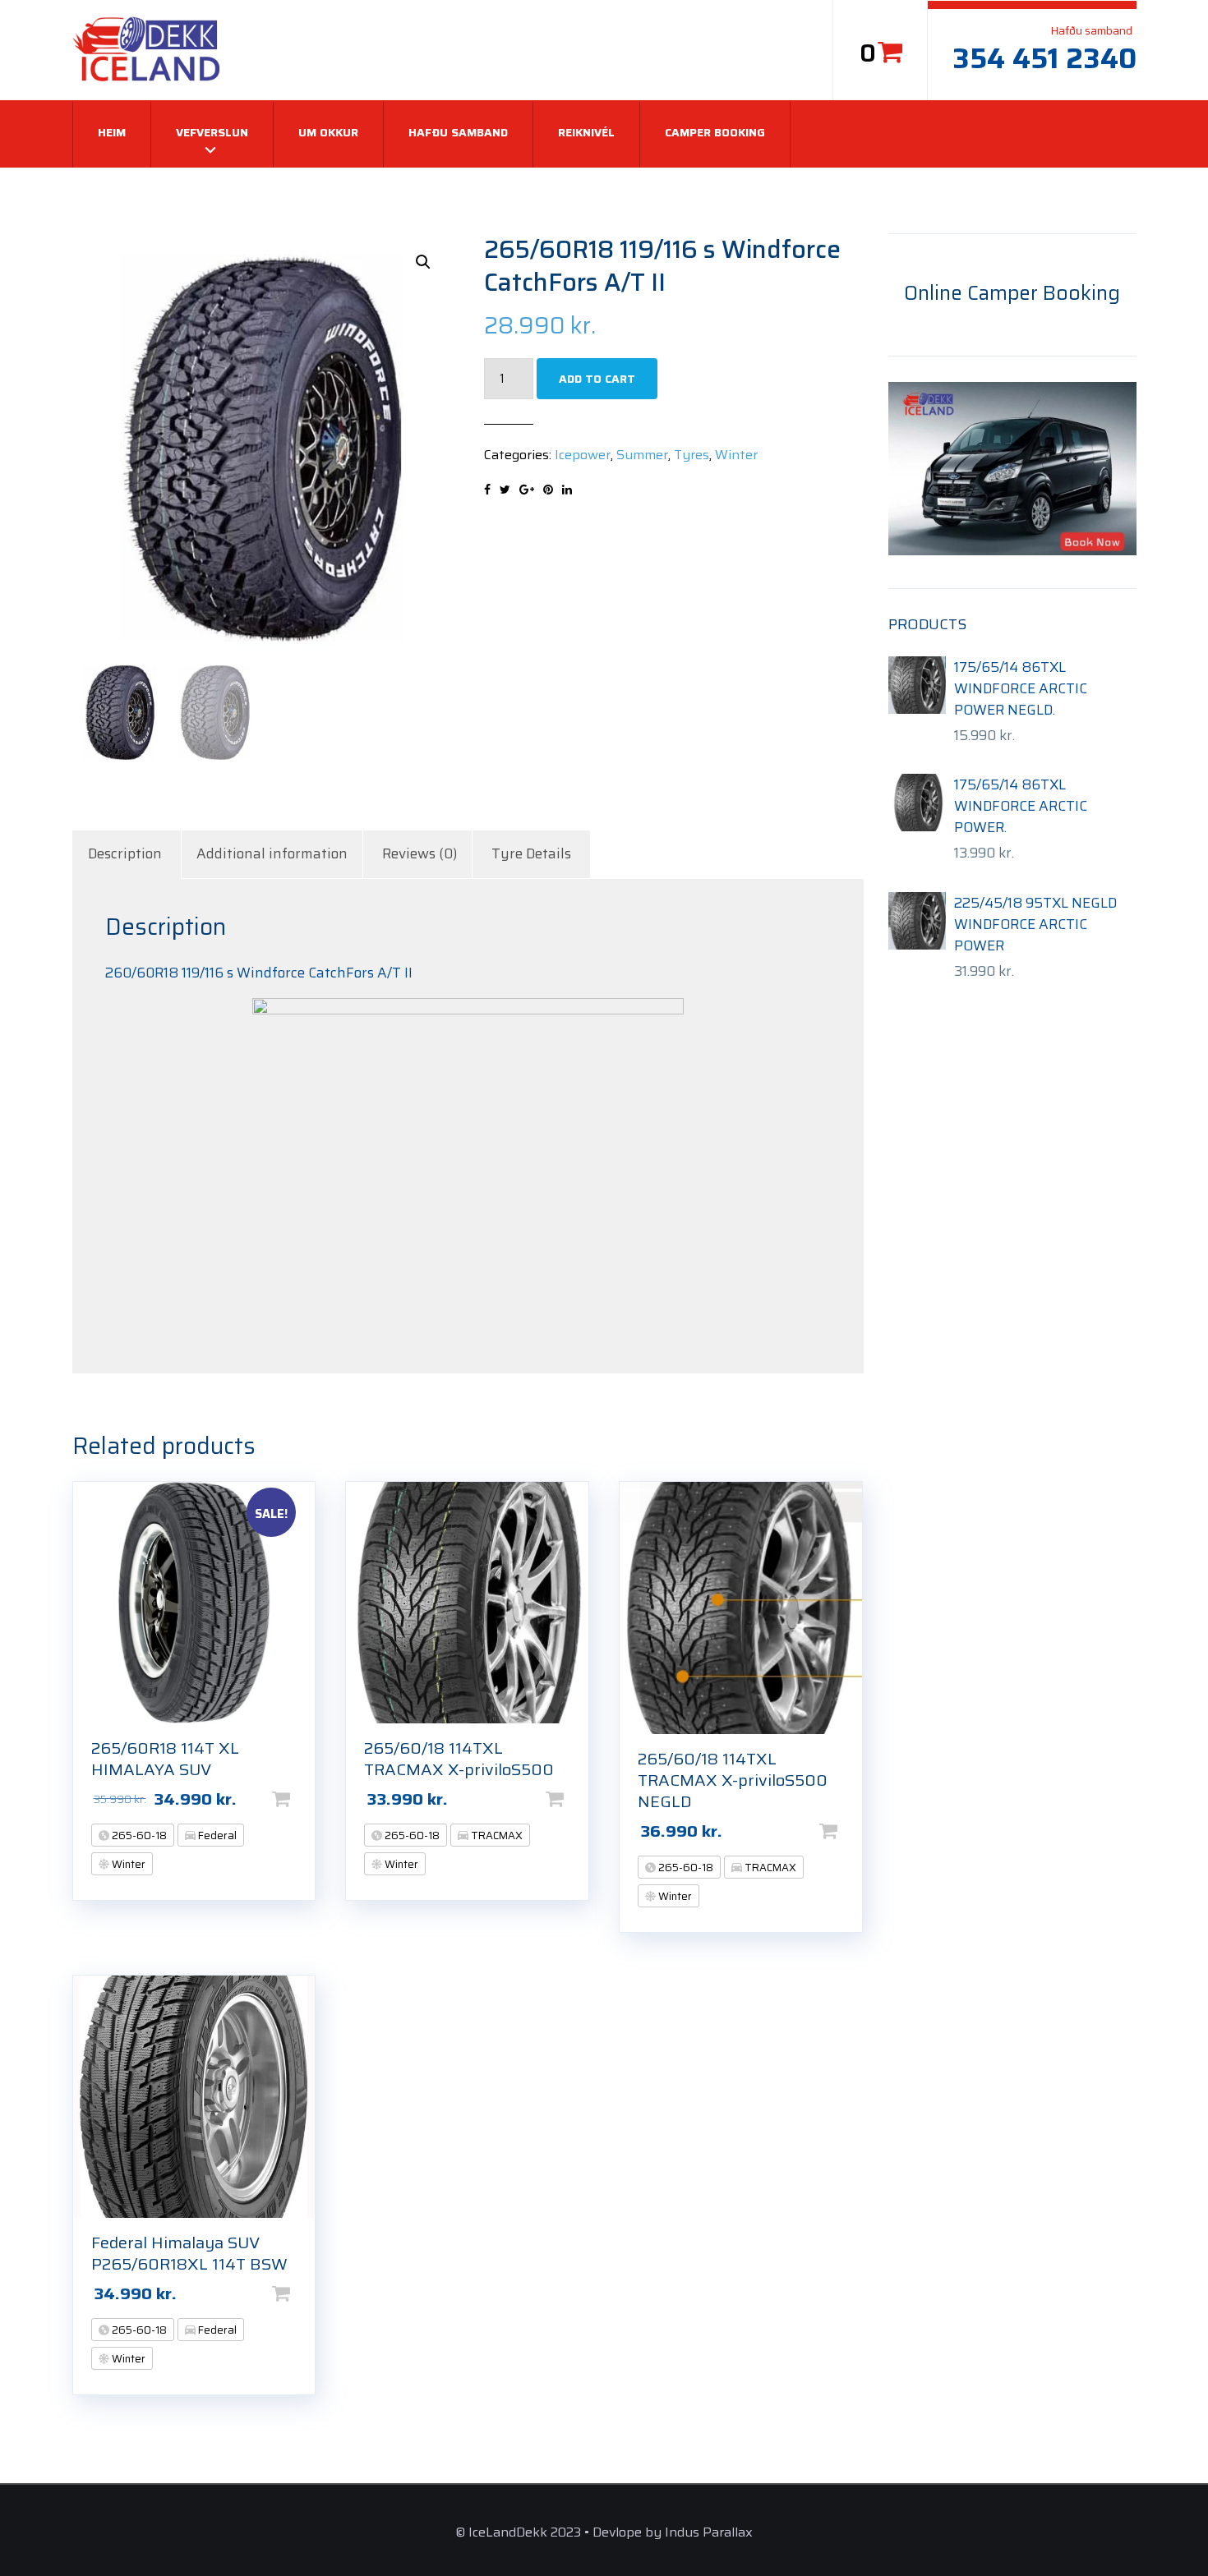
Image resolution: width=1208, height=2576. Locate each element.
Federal (216, 1835)
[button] (423, 262)
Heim (112, 132)
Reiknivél (586, 132)
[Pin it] (548, 490)
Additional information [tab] (272, 853)
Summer (642, 455)
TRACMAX (496, 1835)
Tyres (692, 455)
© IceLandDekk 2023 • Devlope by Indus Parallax (604, 2532)
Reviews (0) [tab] (420, 853)
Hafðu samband (458, 132)
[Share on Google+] (527, 490)
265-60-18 (138, 1835)
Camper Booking (715, 132)
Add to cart (597, 379)
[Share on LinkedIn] (567, 490)
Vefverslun (212, 132)
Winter (736, 455)
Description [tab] (125, 853)
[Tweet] (505, 490)
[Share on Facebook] (487, 490)
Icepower (583, 455)
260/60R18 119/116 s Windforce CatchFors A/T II (259, 973)
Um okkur (328, 132)
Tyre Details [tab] (531, 853)
